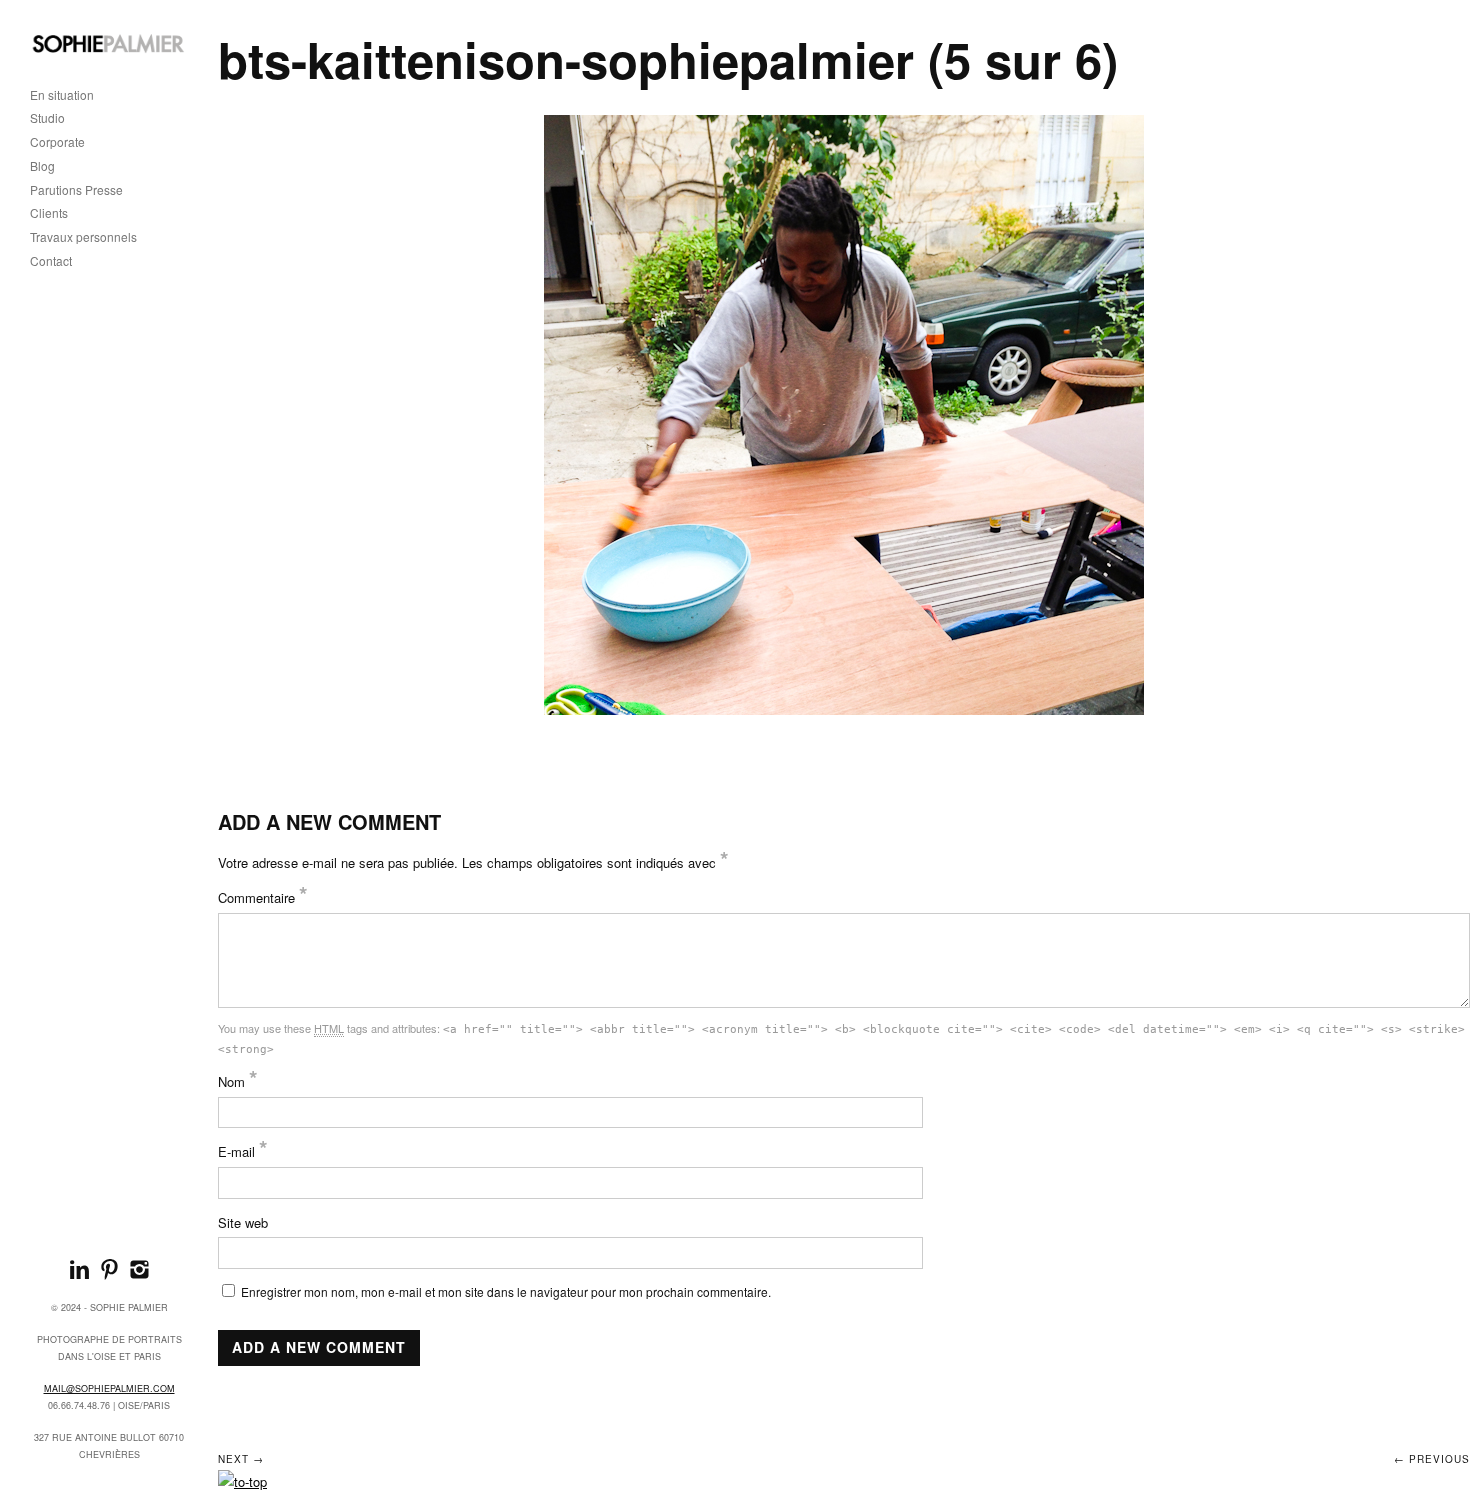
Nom (238, 1081)
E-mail (243, 1151)
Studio (47, 118)
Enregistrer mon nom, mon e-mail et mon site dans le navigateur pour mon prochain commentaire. (506, 1291)
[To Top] (242, 1481)
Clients (49, 213)
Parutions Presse (76, 190)
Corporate (57, 142)
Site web (243, 1222)
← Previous (1432, 1459)
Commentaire (263, 897)
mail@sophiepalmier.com (109, 1388)
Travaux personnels (83, 237)
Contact (51, 261)
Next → (241, 1459)
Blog (42, 166)
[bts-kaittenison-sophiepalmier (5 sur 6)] (844, 415)
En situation (62, 95)
